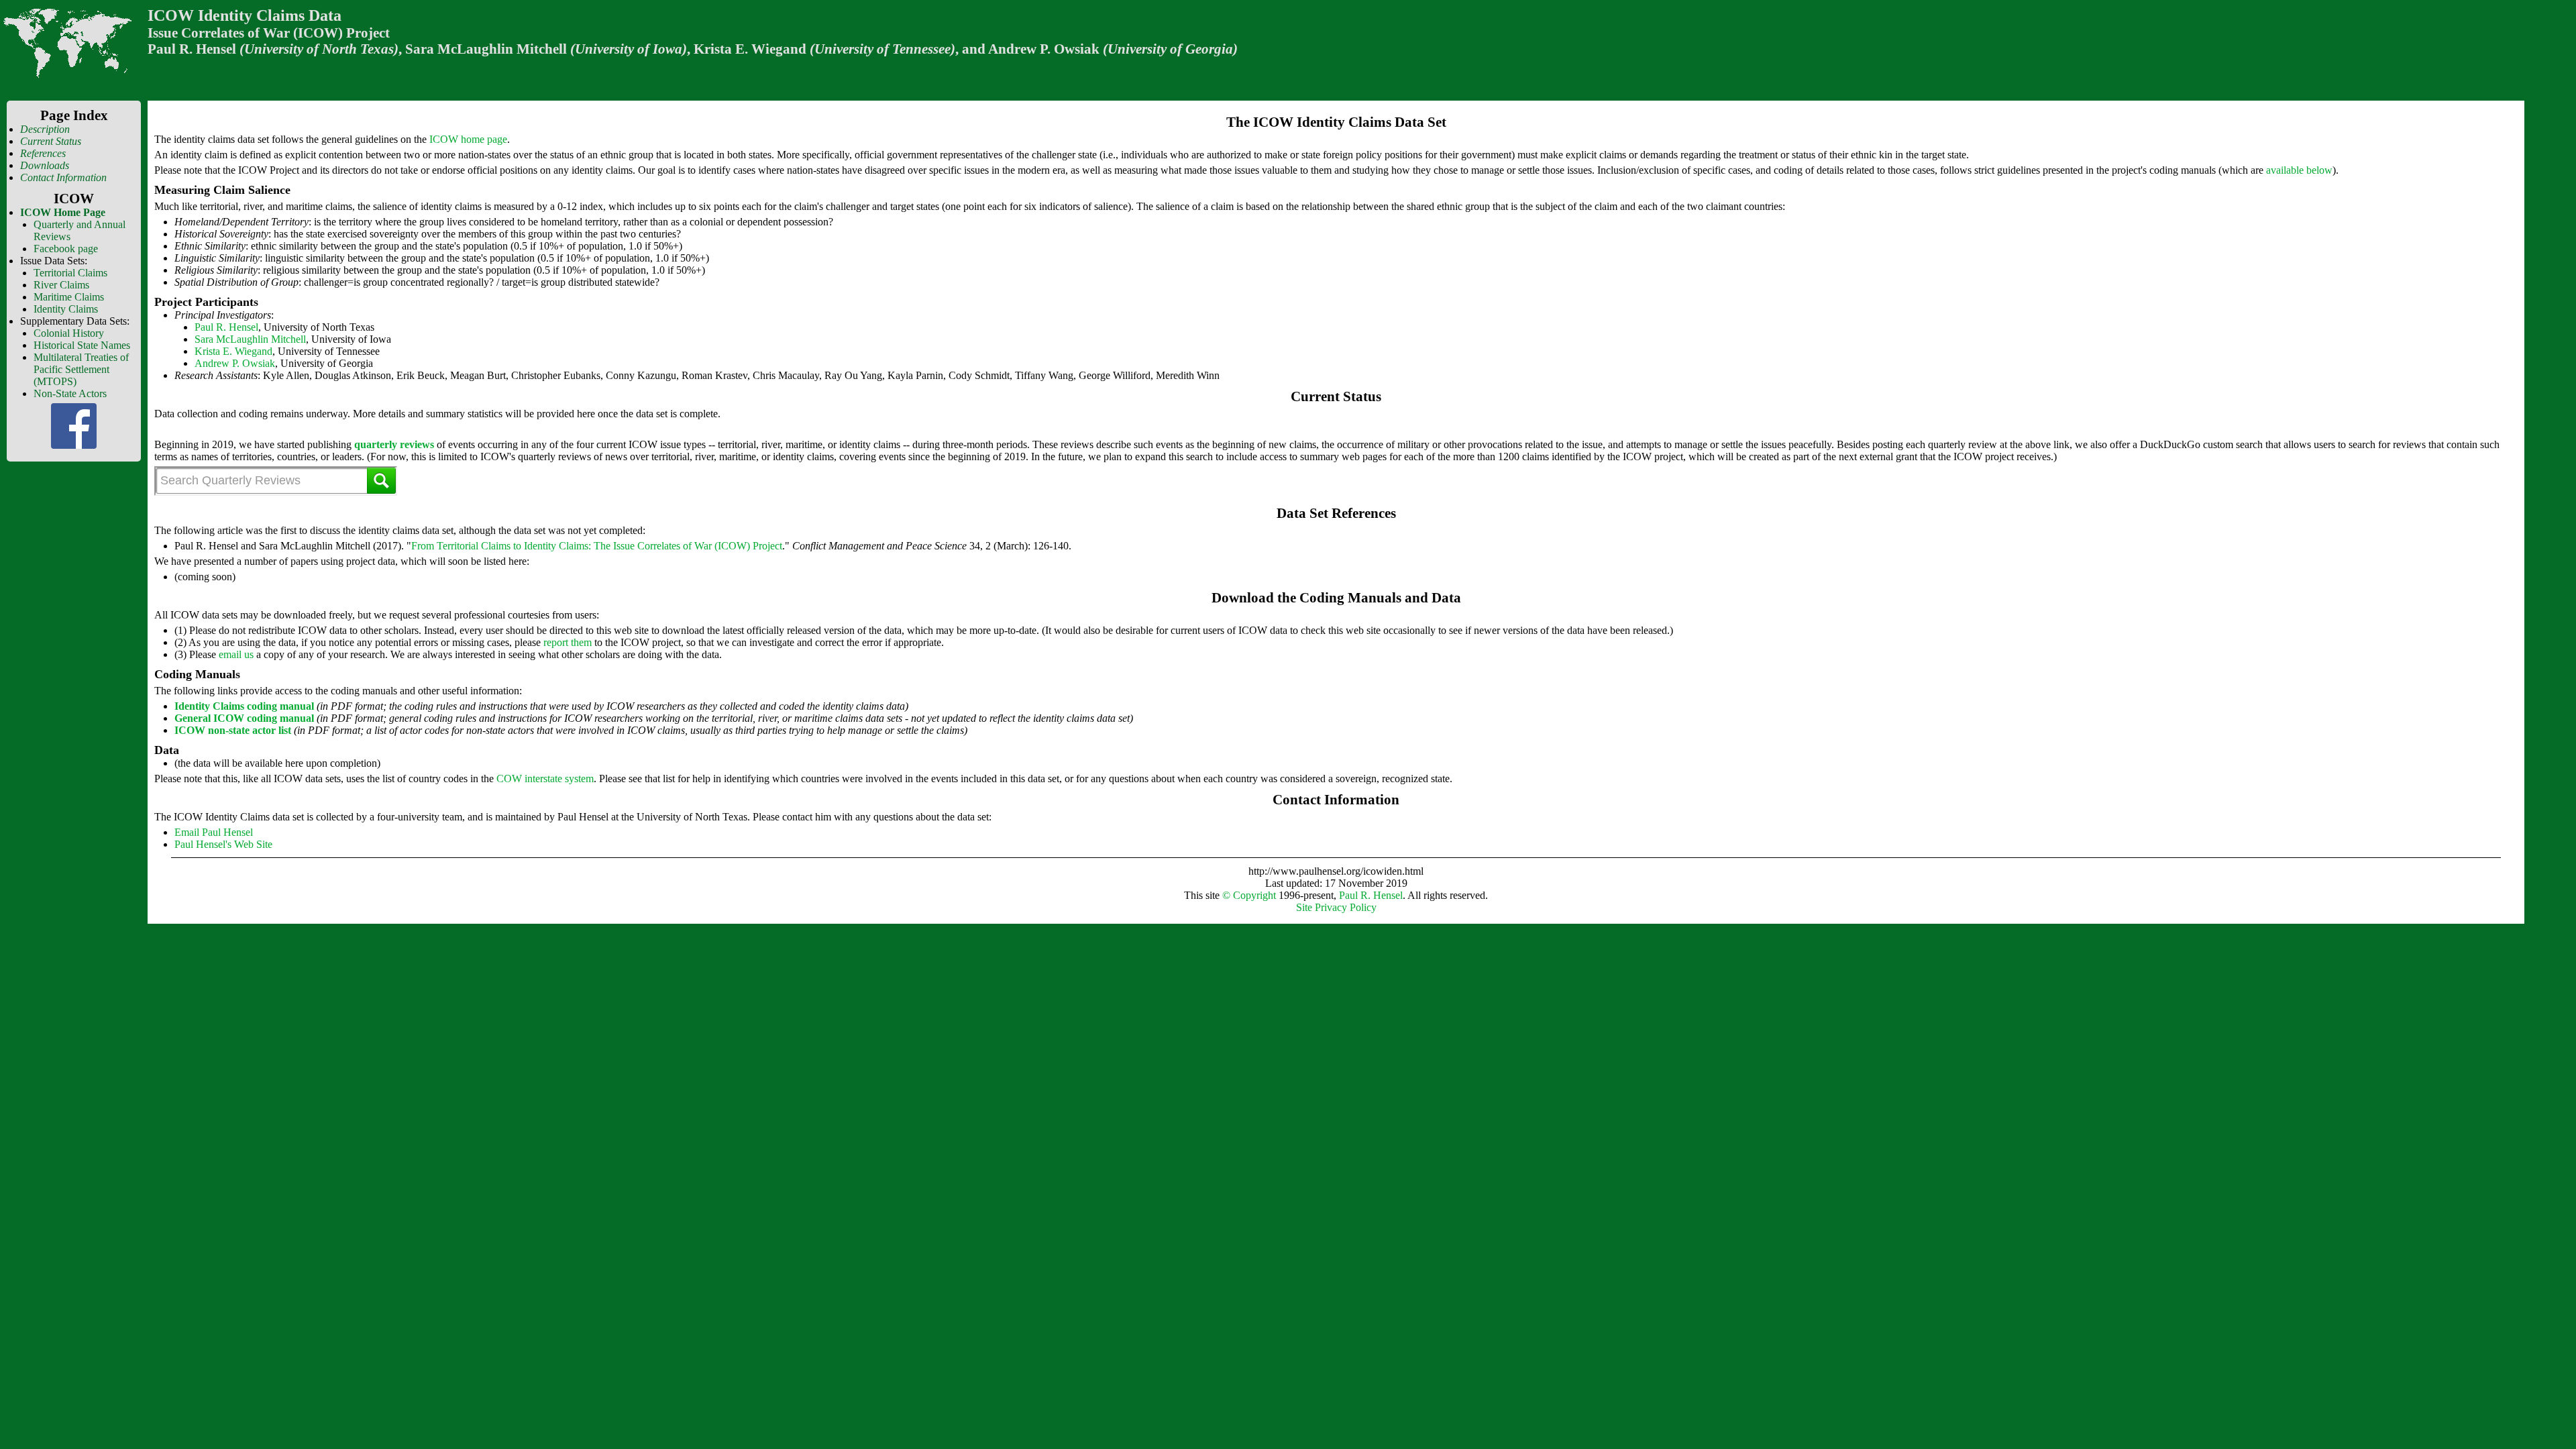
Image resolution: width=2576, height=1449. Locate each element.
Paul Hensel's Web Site (223, 844)
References (43, 153)
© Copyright (1249, 895)
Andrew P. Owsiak (235, 363)
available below (2299, 170)
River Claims (61, 285)
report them (568, 642)
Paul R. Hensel (192, 49)
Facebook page (66, 249)
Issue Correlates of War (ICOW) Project (269, 33)
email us (236, 654)
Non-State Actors (70, 393)
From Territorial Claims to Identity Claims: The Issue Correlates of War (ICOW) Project (597, 546)
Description (45, 129)
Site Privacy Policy (1336, 907)
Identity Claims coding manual (244, 706)
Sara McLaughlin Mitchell (250, 339)
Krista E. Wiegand (233, 351)
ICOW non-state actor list (233, 730)
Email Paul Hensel (214, 832)
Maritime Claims (69, 297)
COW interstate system (545, 779)
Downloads (45, 165)
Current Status (51, 141)
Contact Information (63, 177)
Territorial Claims (70, 273)
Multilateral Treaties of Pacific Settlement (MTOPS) (81, 369)
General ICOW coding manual (244, 718)
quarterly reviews (394, 444)
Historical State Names (82, 345)
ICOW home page (468, 139)
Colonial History (69, 333)
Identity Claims (66, 309)
